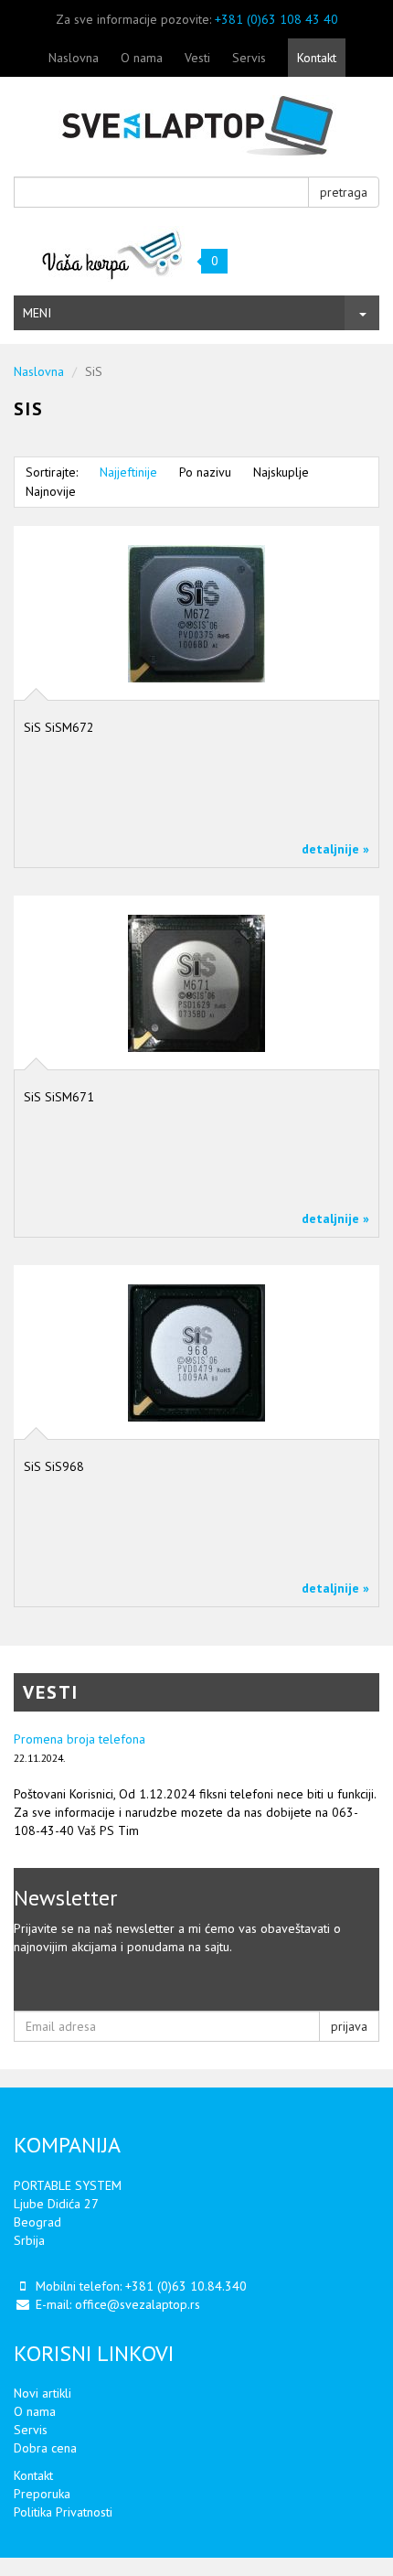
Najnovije (51, 491)
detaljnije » (335, 849)
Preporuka (42, 2494)
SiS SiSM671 (59, 1097)
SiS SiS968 (54, 1466)
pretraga (344, 192)
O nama (142, 58)
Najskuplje (281, 472)
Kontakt (317, 58)
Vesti (197, 58)
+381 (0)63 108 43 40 (276, 19)
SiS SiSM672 (59, 727)
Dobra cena (45, 2448)
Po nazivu (205, 472)
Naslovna (74, 58)
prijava (349, 2026)
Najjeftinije (128, 472)
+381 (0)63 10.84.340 (186, 2286)
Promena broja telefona (80, 1739)
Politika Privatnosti (63, 2512)
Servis (249, 58)
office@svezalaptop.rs (138, 2304)
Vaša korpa (113, 254)
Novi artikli (42, 2393)
